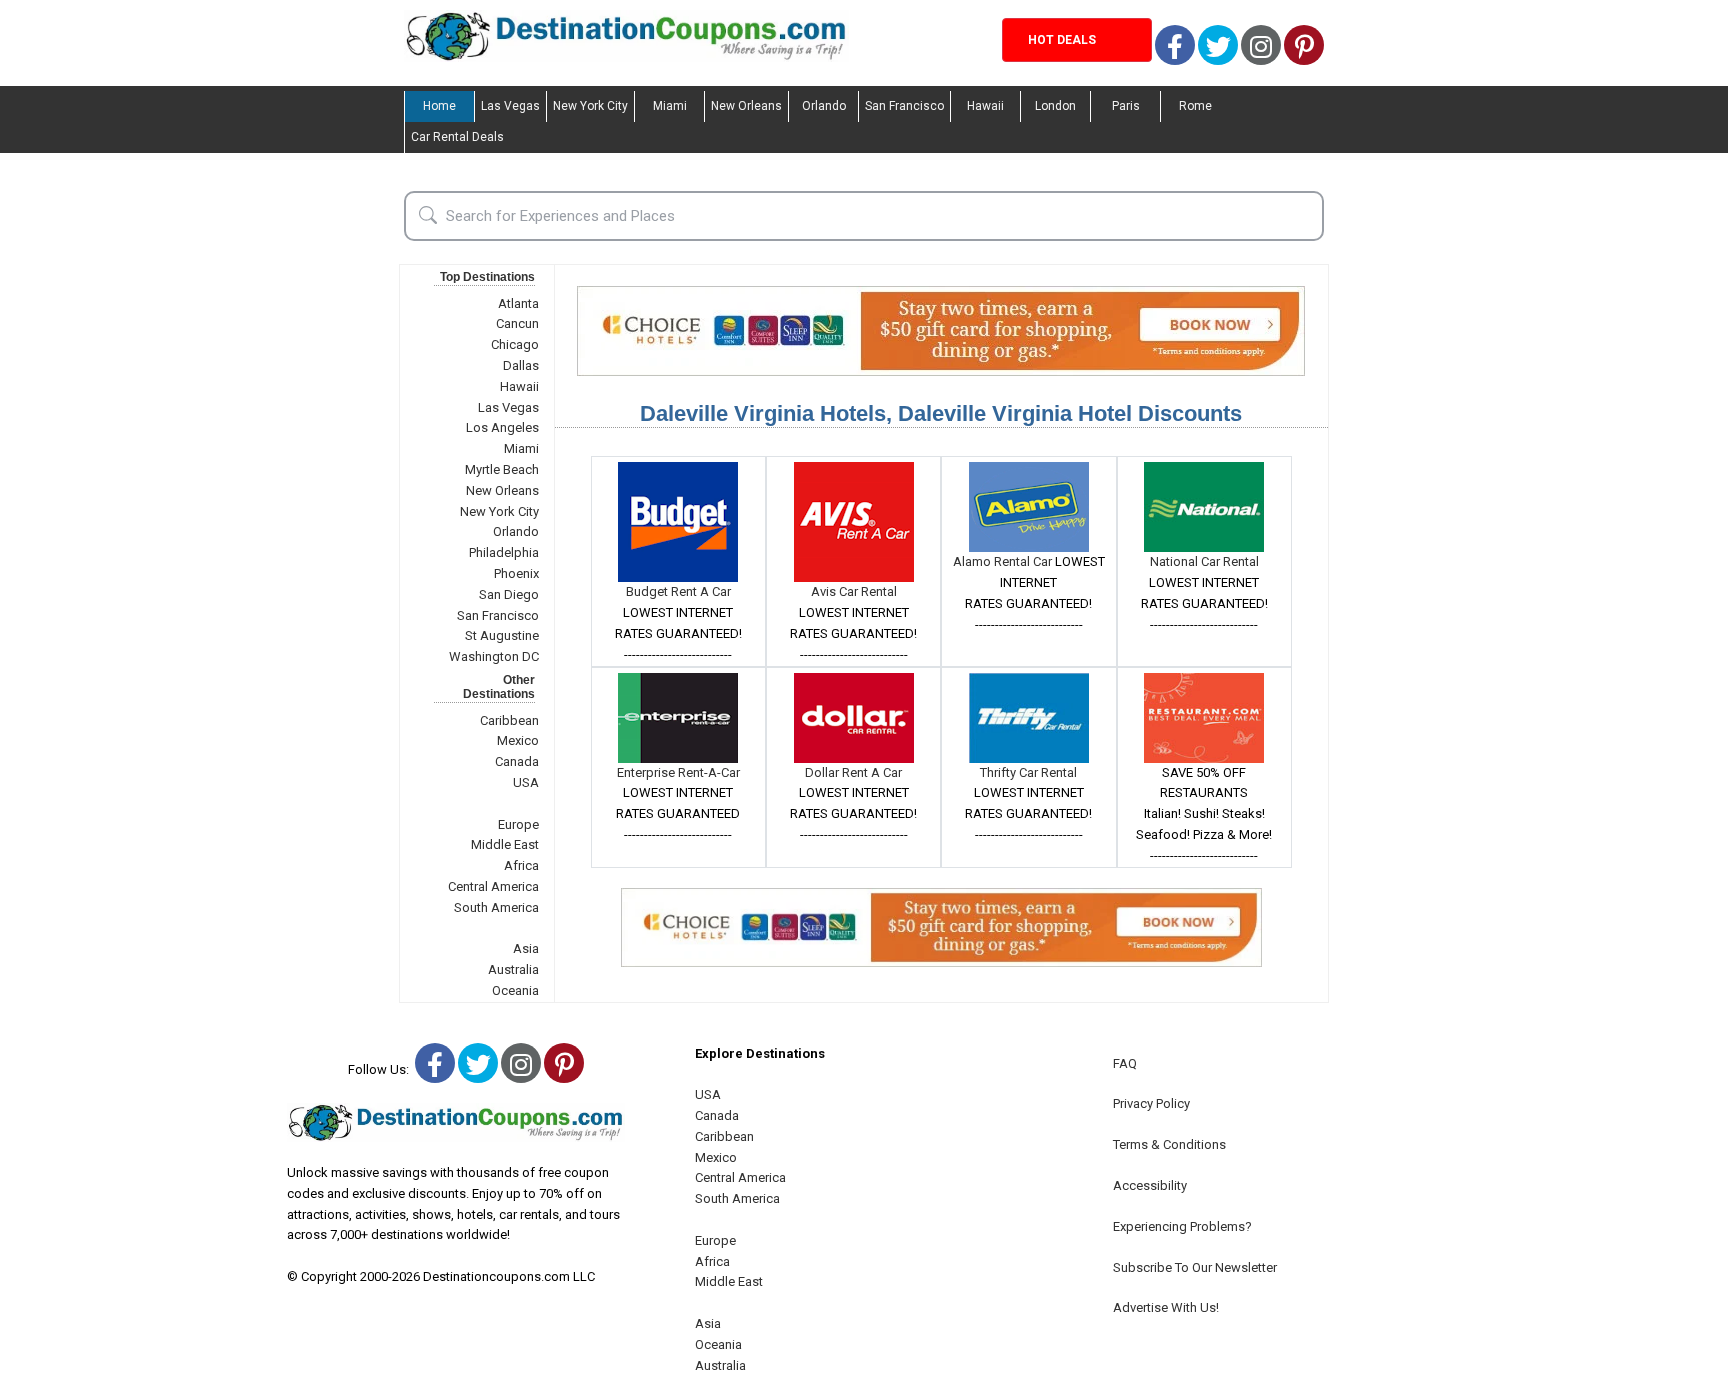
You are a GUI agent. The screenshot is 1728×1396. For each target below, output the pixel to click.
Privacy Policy (1151, 1103)
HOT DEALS (1062, 40)
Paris (1126, 106)
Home (439, 106)
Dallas (521, 365)
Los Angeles (502, 427)
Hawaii (985, 106)
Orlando (824, 106)
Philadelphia (504, 552)
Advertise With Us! (1166, 1307)
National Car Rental (1204, 561)
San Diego (509, 594)
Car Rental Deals (457, 137)
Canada (517, 761)
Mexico (518, 740)
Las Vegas (510, 106)
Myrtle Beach (502, 469)
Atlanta (518, 303)
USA (526, 782)
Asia (526, 948)
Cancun (517, 323)
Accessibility (1150, 1185)
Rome (1195, 106)
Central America (493, 886)
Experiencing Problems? (1182, 1226)
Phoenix (516, 573)
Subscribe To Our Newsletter (1195, 1267)
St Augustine (502, 635)
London (1055, 106)
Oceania (515, 990)
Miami (670, 106)
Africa (521, 865)
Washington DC (494, 656)
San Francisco (904, 106)
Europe (518, 824)
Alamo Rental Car (1004, 561)
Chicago (515, 344)
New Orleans (746, 106)
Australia (513, 969)
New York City (590, 106)
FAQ (1125, 1063)
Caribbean (509, 720)
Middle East (505, 844)
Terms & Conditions (1169, 1144)
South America (496, 907)
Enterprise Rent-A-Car (678, 772)
